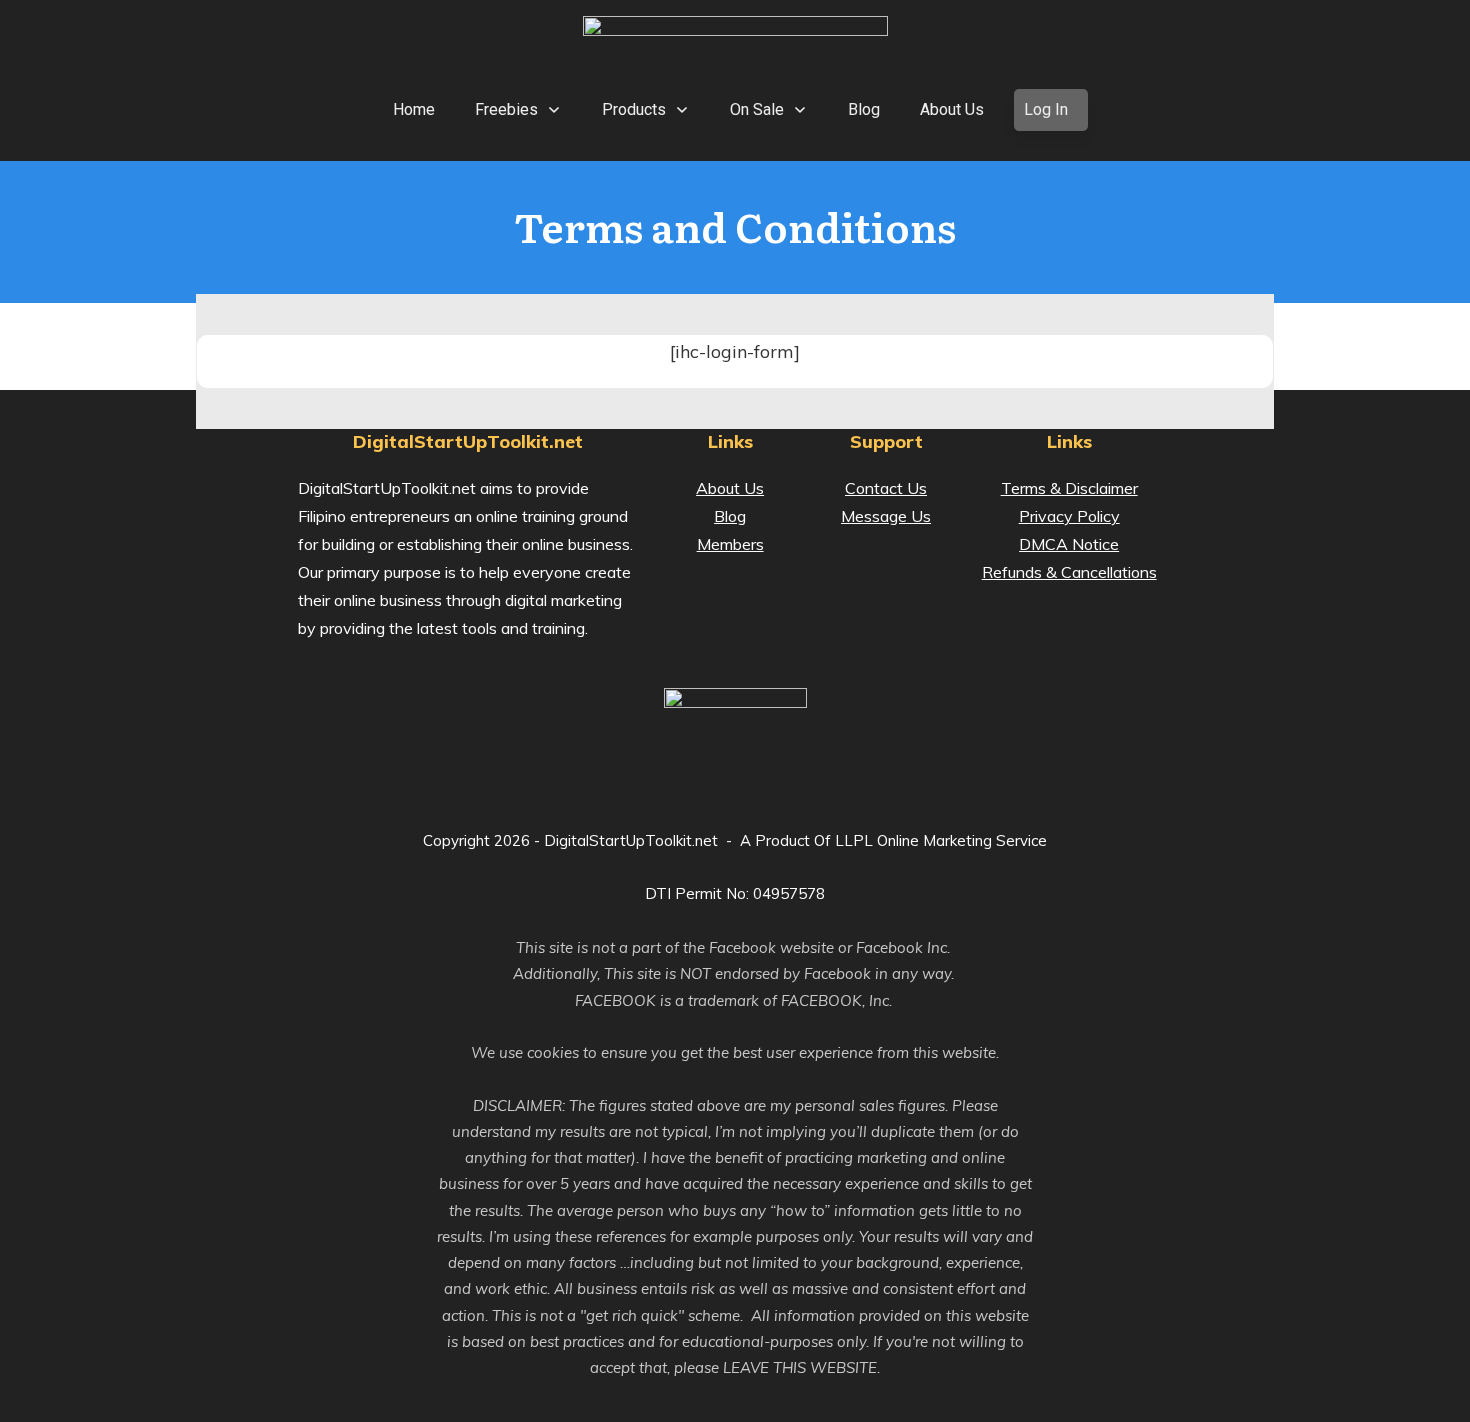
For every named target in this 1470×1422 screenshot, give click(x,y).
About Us (730, 488)
